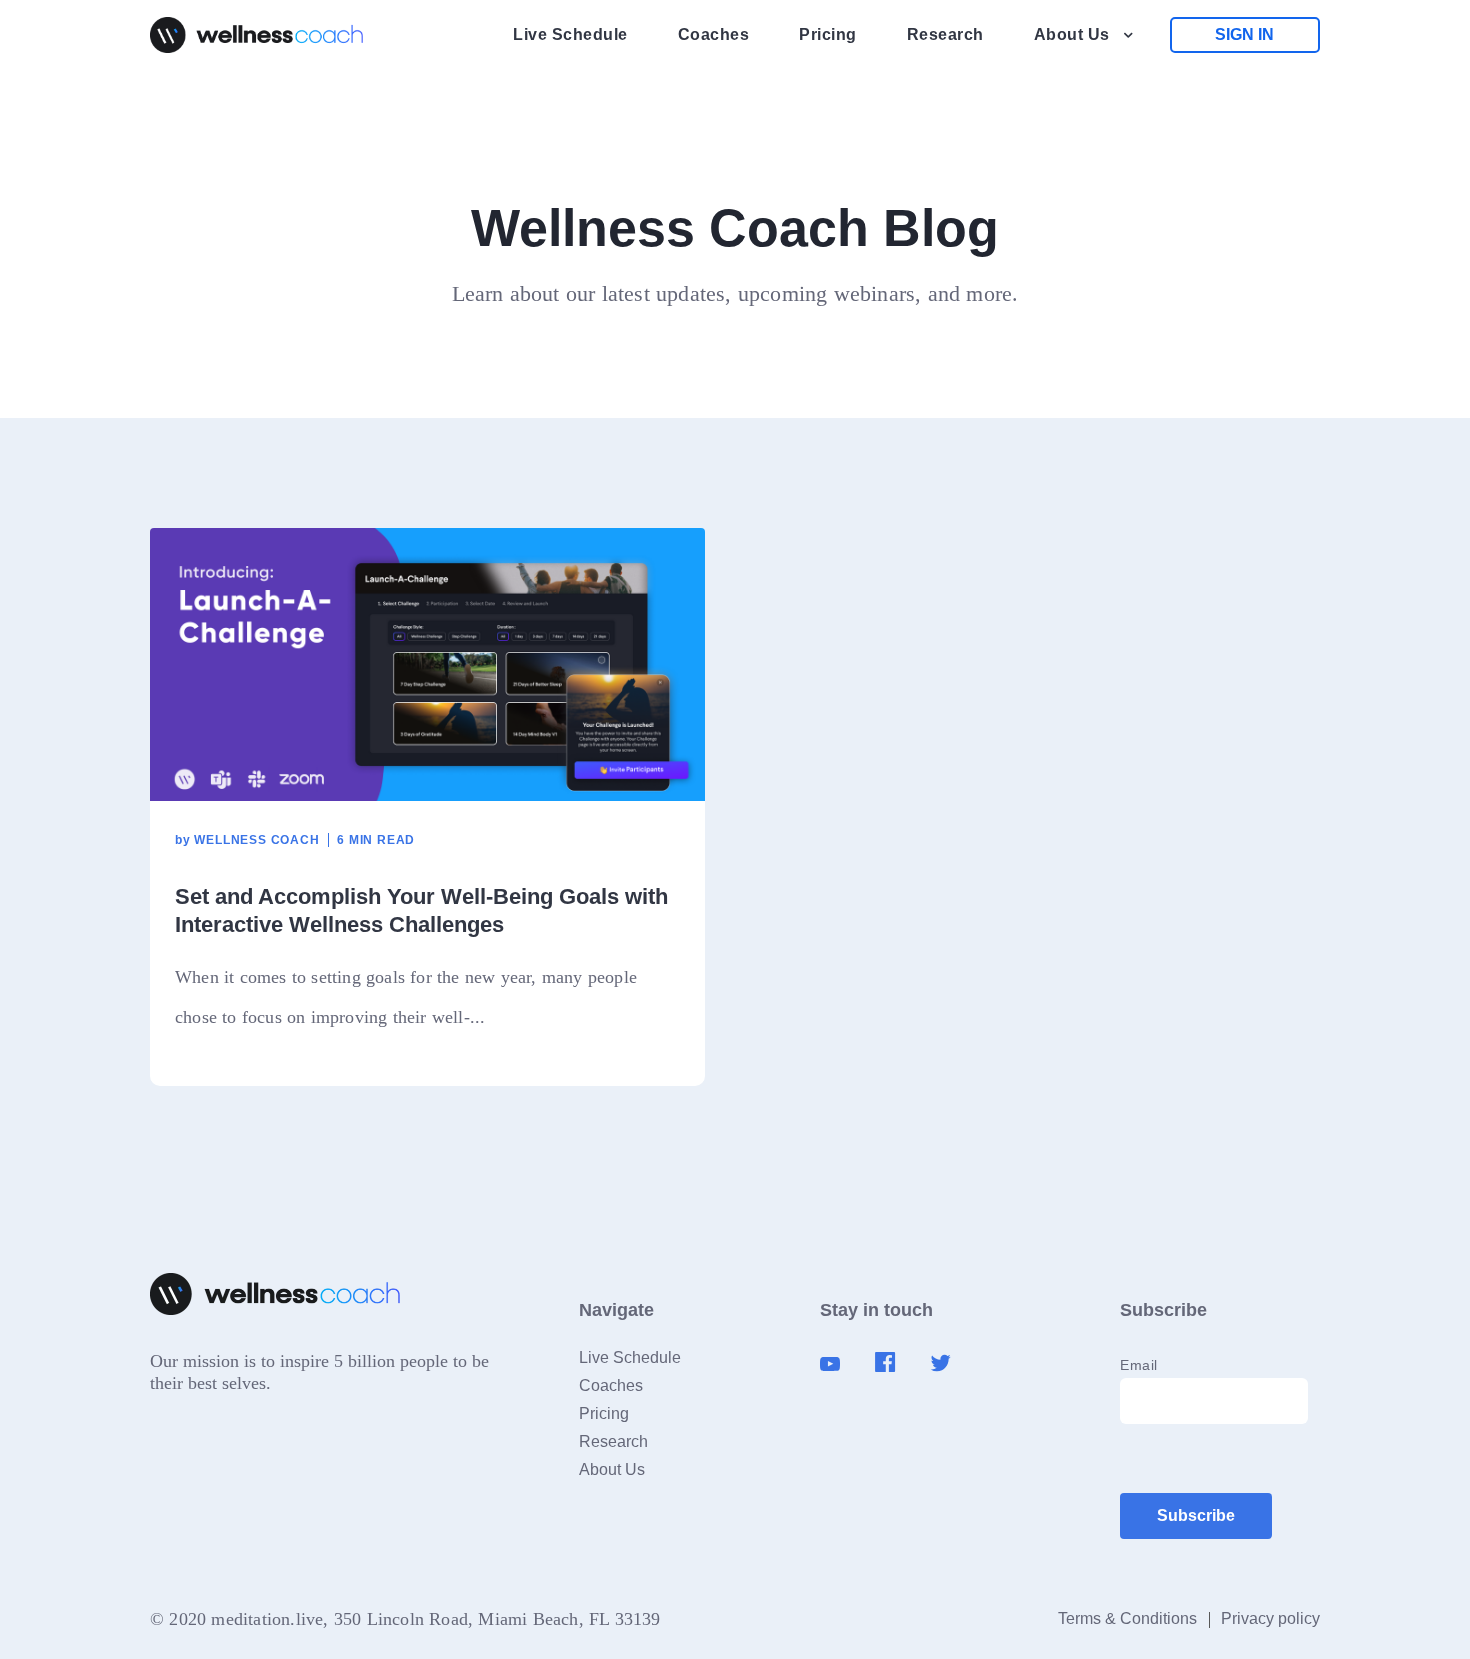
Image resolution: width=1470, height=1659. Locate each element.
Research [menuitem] (945, 34)
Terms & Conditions (1127, 1618)
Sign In (1244, 34)
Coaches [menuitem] (714, 34)
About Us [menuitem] (1072, 34)
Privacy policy (1270, 1618)
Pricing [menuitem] (828, 34)
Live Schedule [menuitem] (570, 34)
